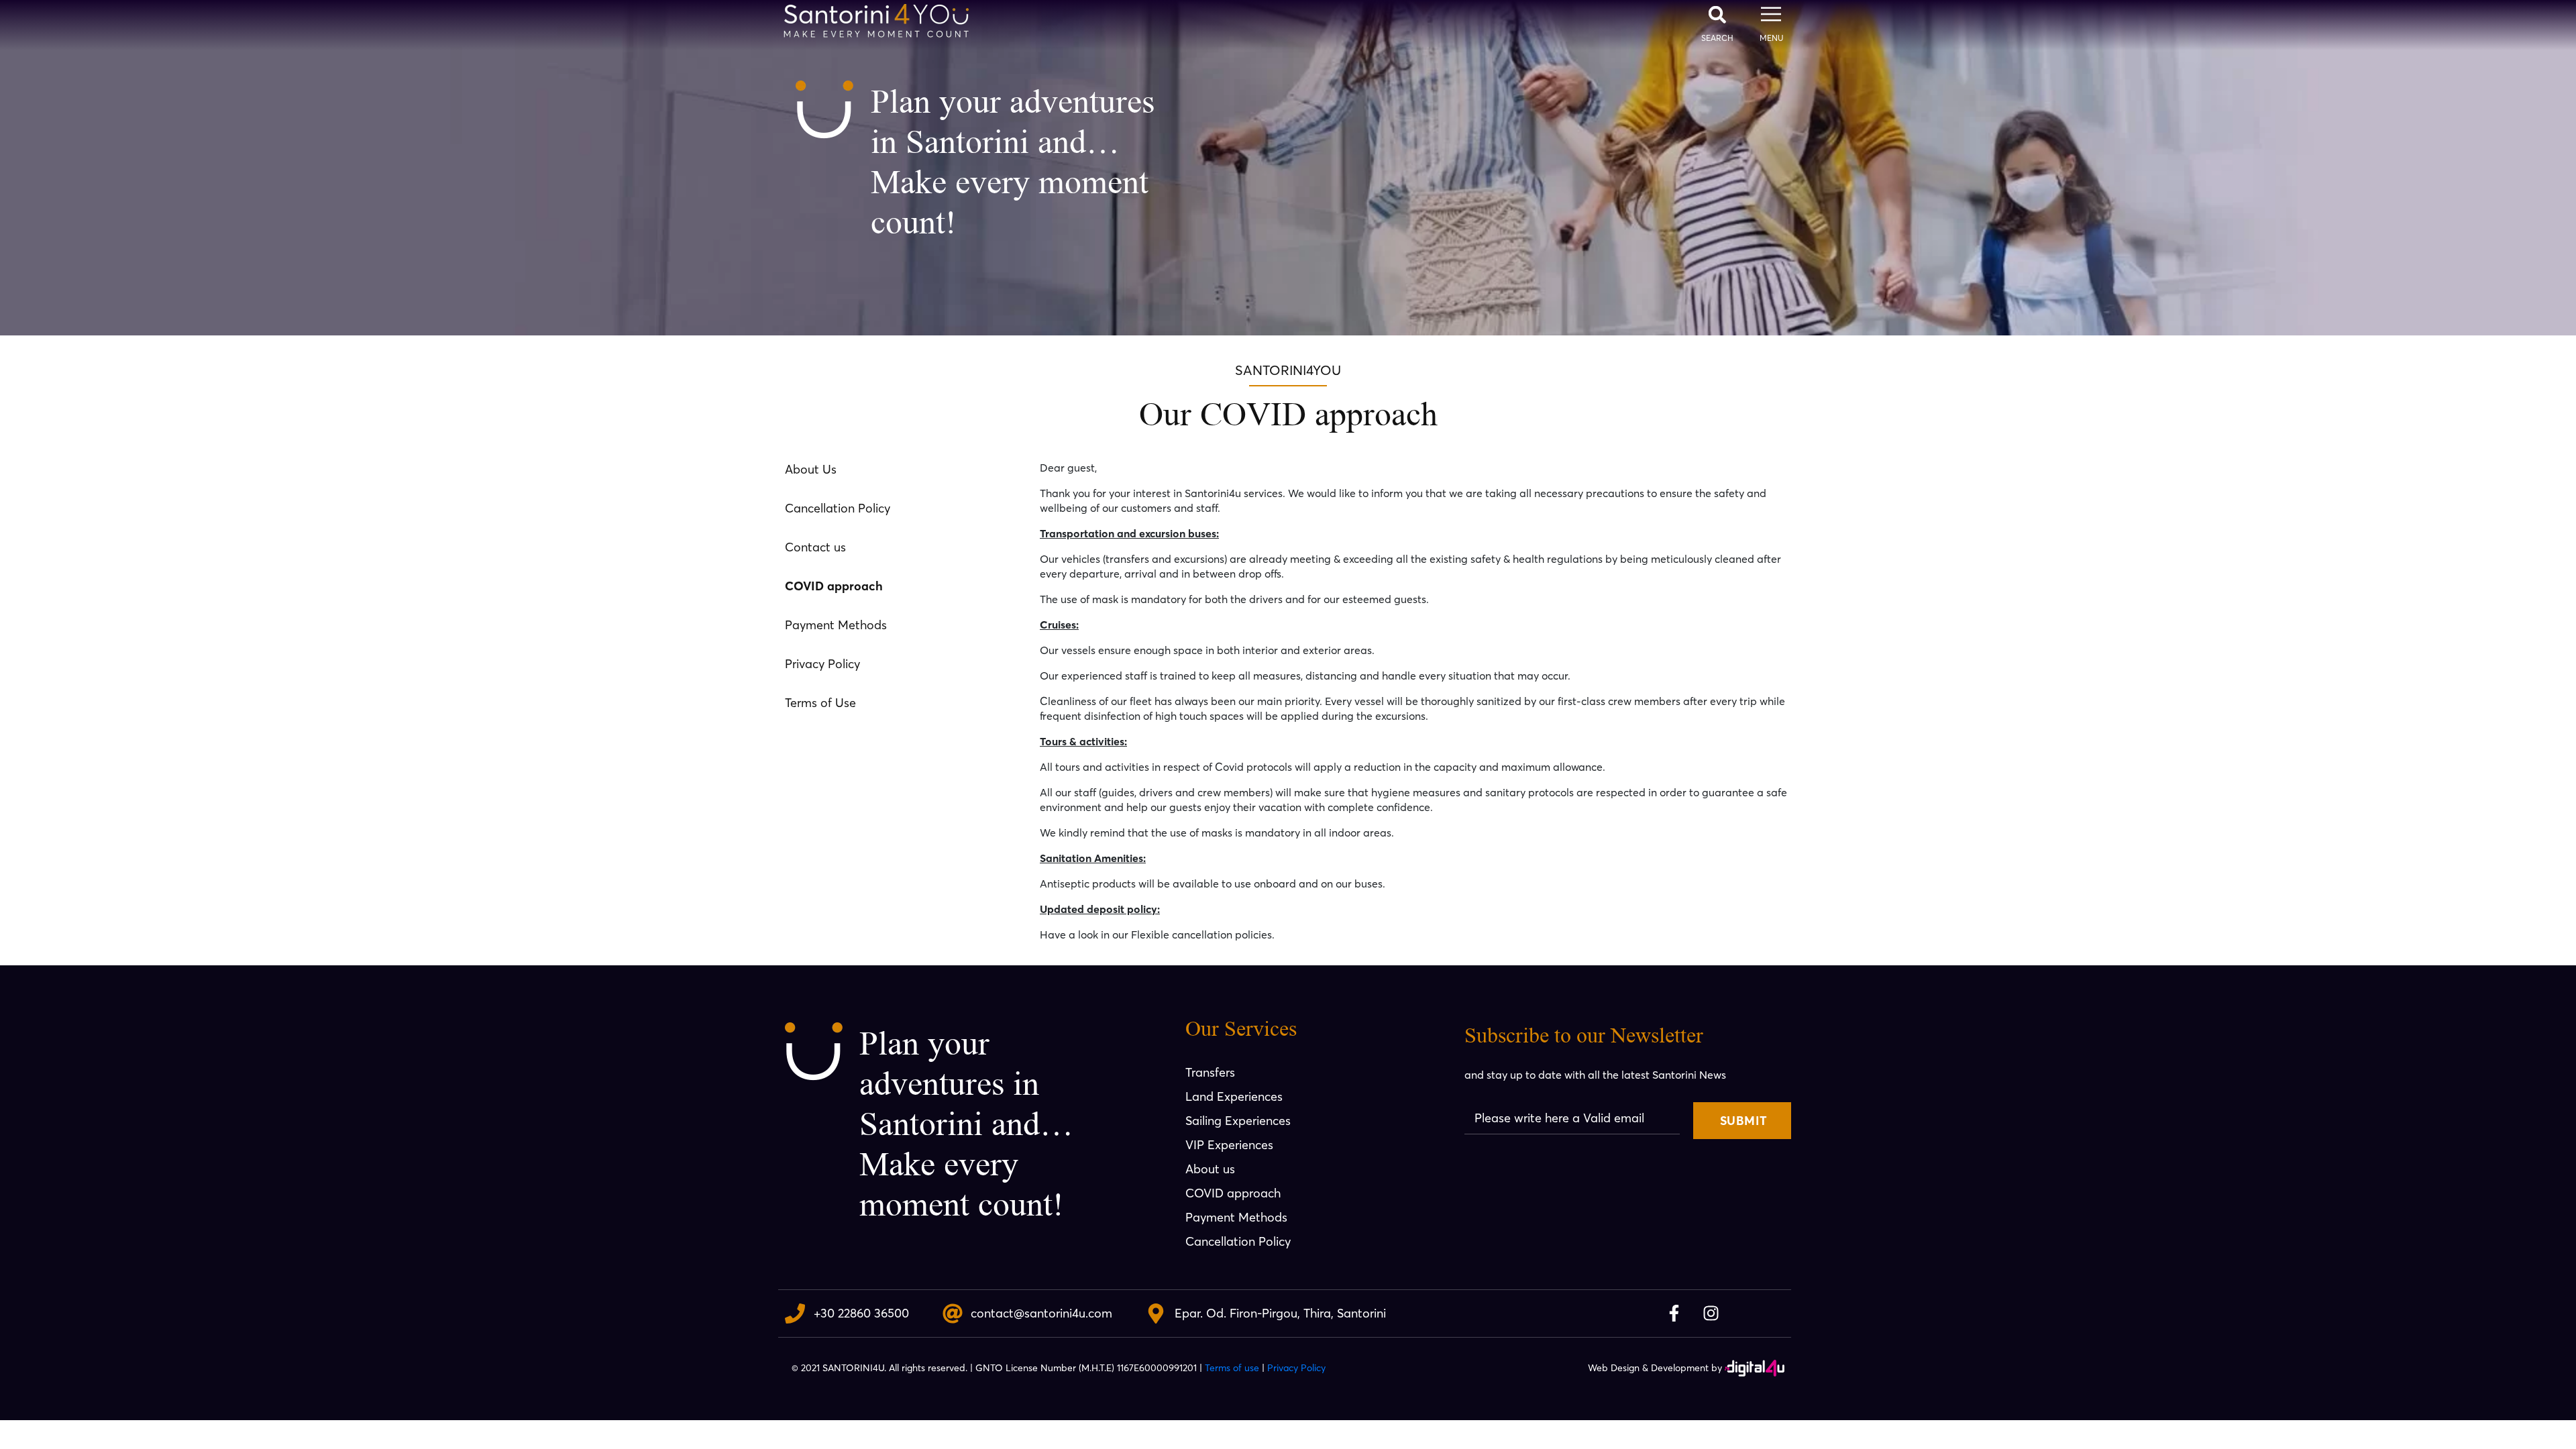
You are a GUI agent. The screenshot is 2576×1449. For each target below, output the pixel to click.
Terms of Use (820, 703)
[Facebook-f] (1674, 1313)
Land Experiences (1234, 1096)
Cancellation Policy (838, 508)
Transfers (1210, 1072)
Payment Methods (836, 625)
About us (1210, 1169)
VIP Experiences (1229, 1145)
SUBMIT (1743, 1121)
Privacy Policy (822, 664)
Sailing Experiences (1238, 1121)
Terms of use (1232, 1368)
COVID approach (834, 586)
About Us (811, 469)
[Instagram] (1711, 1313)
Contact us (815, 547)
